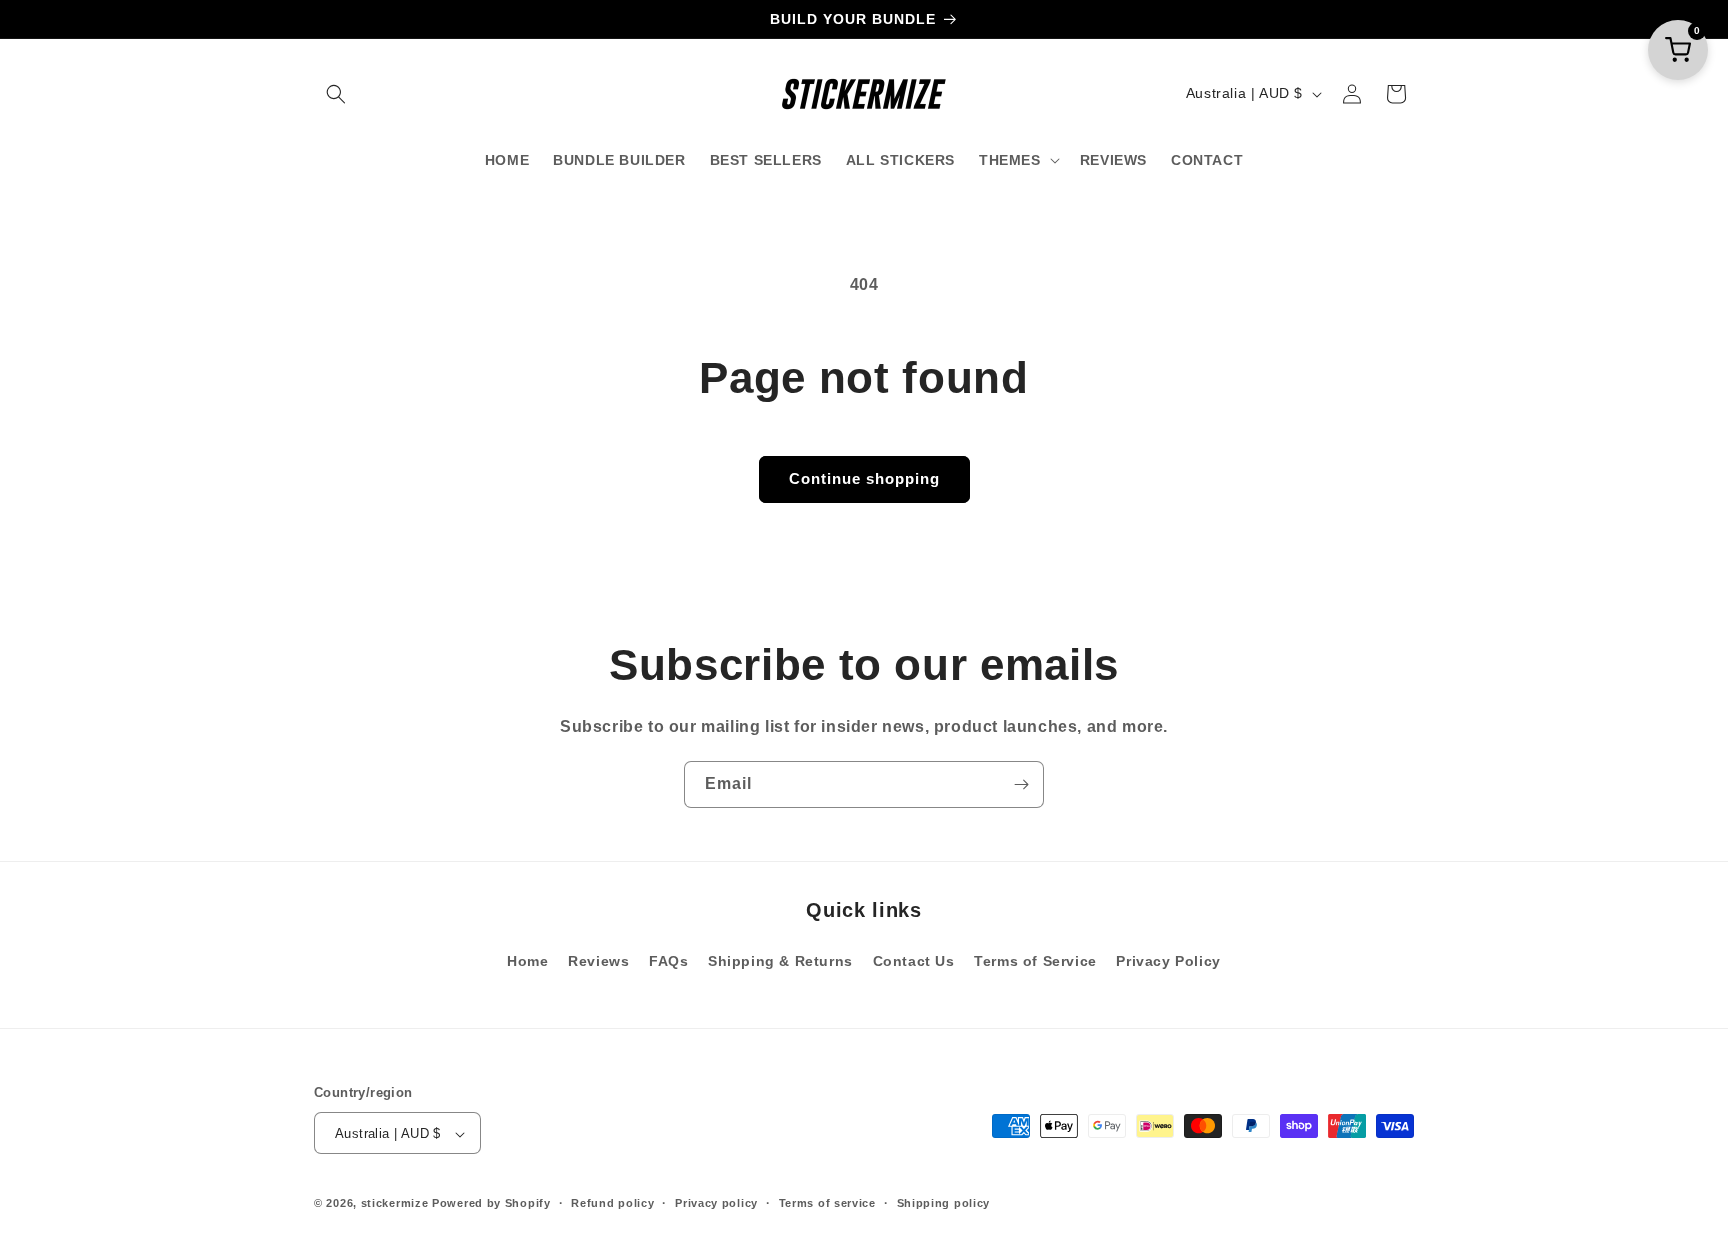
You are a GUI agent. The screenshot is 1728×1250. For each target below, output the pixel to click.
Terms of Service (1035, 960)
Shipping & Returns (780, 960)
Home (527, 960)
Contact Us (914, 960)
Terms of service (827, 1203)
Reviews (598, 960)
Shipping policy (944, 1203)
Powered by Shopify (491, 1204)
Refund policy (612, 1203)
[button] (336, 94)
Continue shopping (864, 478)
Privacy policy (716, 1203)
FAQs (668, 960)
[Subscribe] (1021, 784)
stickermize (395, 1204)
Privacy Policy (1168, 960)
